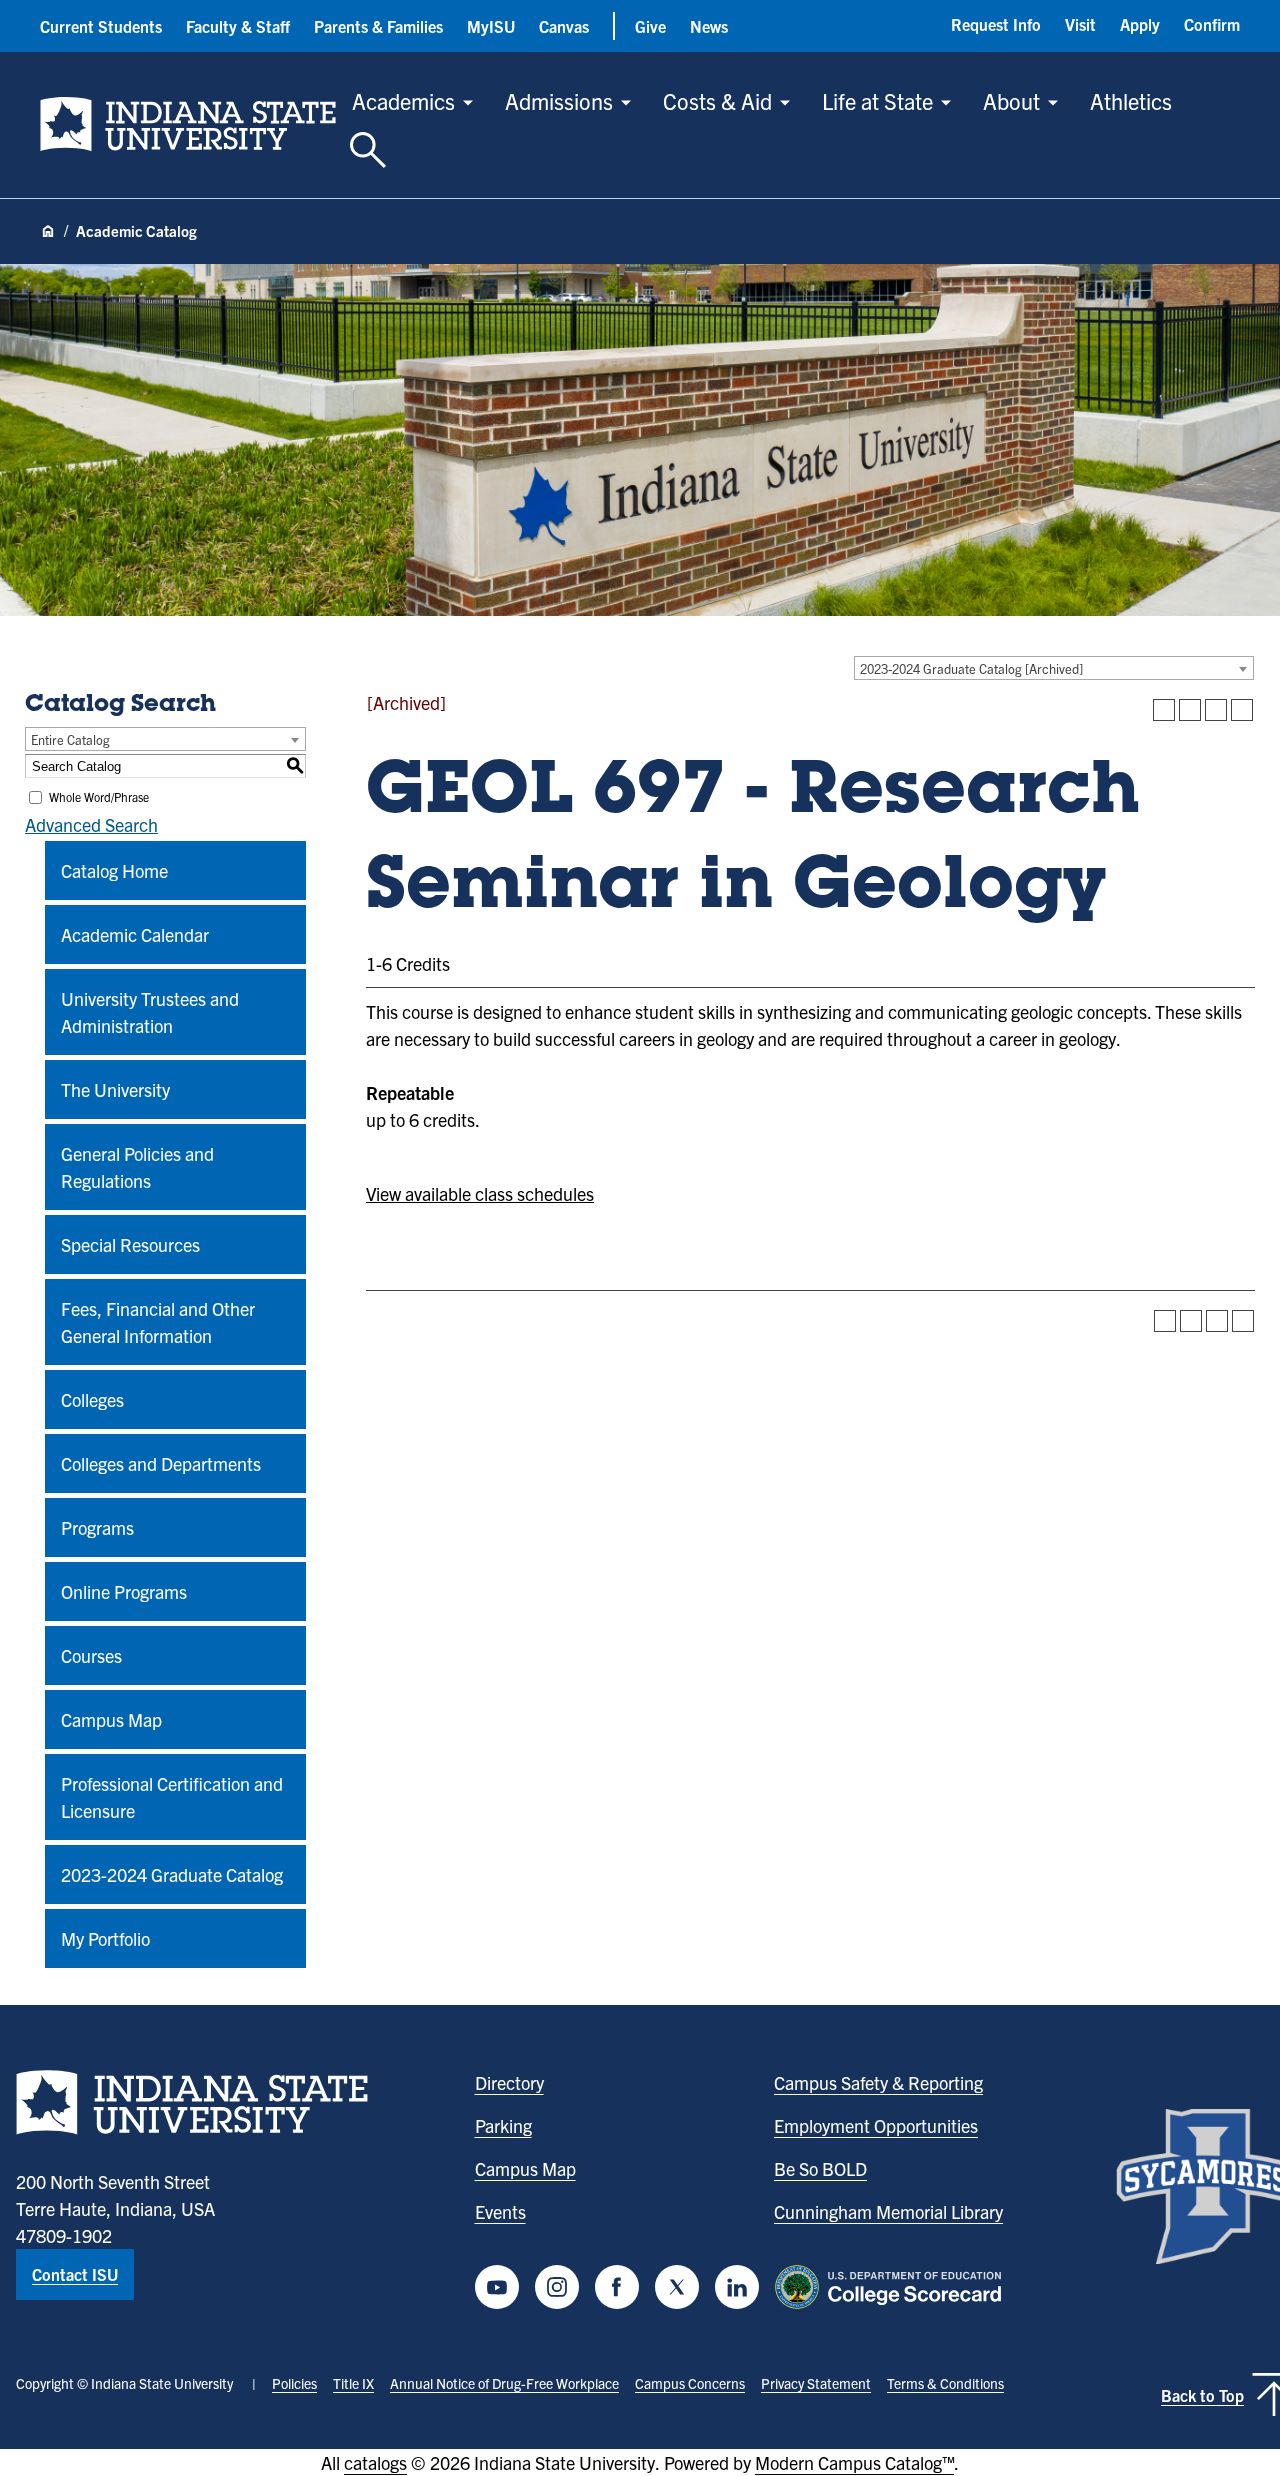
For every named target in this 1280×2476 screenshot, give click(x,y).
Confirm (1212, 24)
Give (650, 26)
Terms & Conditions (945, 2383)
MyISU (491, 26)
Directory (509, 2082)
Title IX (353, 2383)
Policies (294, 2383)
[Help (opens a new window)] (1242, 710)
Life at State (877, 100)
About (1011, 100)
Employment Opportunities (876, 2125)
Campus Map (111, 1719)
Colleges (92, 1399)
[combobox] (1054, 668)
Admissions (559, 100)
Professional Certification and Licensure (172, 1797)
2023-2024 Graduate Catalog (172, 1874)
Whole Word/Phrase (99, 796)
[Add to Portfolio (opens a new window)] (1164, 710)
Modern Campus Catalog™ (854, 2462)
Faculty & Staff (238, 26)
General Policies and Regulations (137, 1167)
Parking (503, 2125)
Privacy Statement (816, 2383)
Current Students (101, 26)
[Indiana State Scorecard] (892, 2287)
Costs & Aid (717, 100)
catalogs (375, 2462)
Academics (403, 100)
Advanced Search (91, 824)
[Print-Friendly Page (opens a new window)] (1216, 710)
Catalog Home (114, 870)
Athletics (1131, 100)
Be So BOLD (820, 2168)
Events (500, 2211)
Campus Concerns (690, 2383)
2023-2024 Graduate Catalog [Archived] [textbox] (971, 668)
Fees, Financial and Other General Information (158, 1322)
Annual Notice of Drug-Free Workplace (504, 2383)
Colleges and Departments (161, 1463)
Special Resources (130, 1244)
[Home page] (48, 232)
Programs (97, 1527)
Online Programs (124, 1591)
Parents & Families (378, 26)
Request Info (996, 24)
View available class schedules (480, 1193)
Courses (91, 1655)
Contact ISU (75, 2274)
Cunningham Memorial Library (888, 2211)
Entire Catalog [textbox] (70, 739)
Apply (1140, 24)
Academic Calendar (135, 934)
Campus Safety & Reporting (878, 2082)
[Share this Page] (1190, 710)
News (709, 26)
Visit (1080, 24)
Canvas (564, 26)
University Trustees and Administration (150, 1012)
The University (115, 1089)
